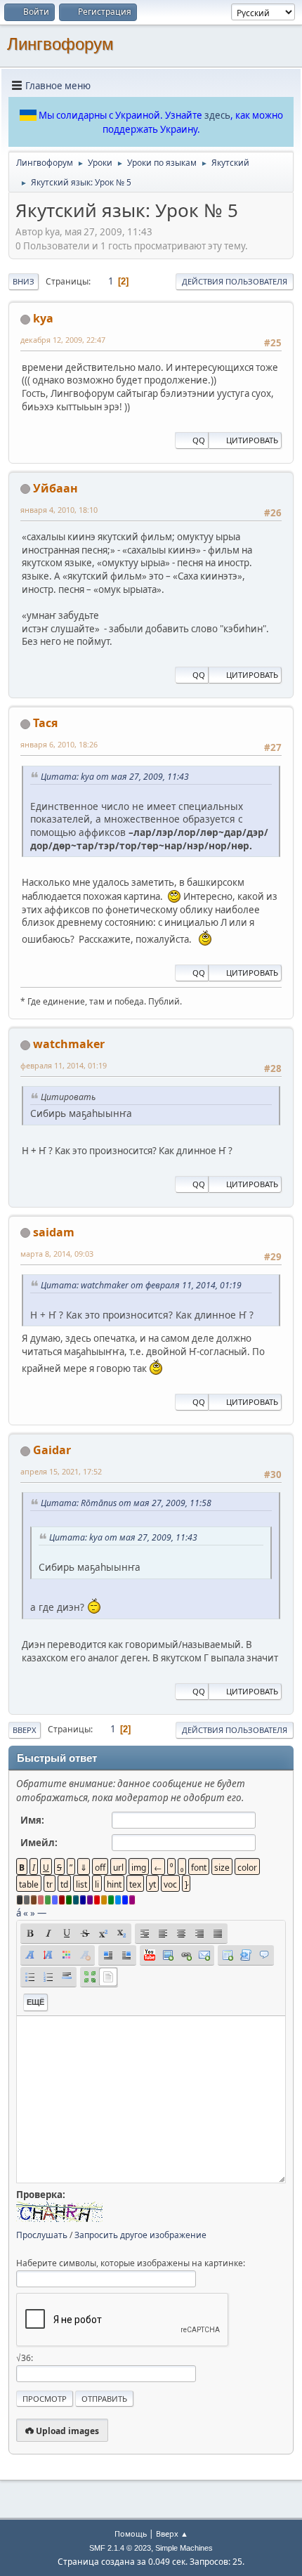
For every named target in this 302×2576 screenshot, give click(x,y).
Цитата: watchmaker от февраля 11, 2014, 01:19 (141, 1285)
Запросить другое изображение (140, 2235)
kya (43, 318)
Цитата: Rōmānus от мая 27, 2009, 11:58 (126, 1503)
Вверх (25, 1730)
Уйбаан (55, 488)
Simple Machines (184, 2548)
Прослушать (42, 2235)
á (19, 1913)
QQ (199, 440)
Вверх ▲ (172, 2533)
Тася (45, 723)
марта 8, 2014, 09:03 (57, 1254)
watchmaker (69, 1044)
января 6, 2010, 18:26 (59, 744)
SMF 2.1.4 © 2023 (120, 2548)
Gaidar (52, 1450)
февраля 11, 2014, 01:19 (64, 1065)
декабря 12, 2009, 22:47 (63, 340)
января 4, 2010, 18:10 (59, 510)
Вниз (24, 281)
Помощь (131, 2533)
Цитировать (252, 440)
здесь (217, 115)
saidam (54, 1232)
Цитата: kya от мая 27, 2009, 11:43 (115, 777)
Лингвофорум (60, 44)
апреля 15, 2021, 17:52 (61, 1471)
